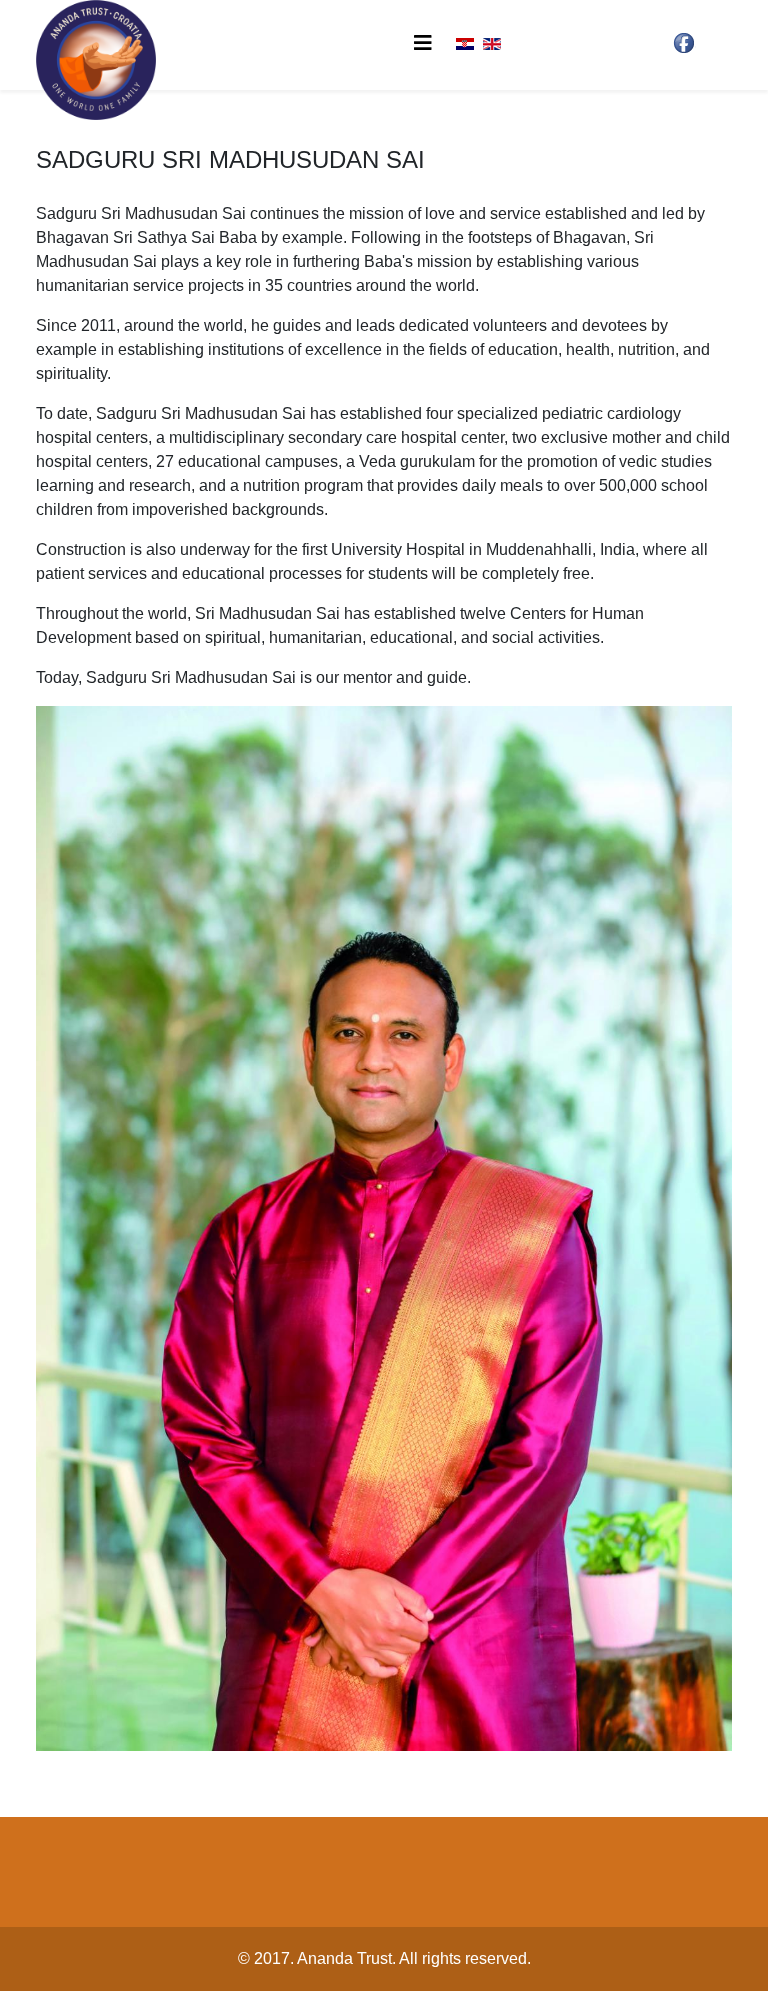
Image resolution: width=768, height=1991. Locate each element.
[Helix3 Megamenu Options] (423, 43)
